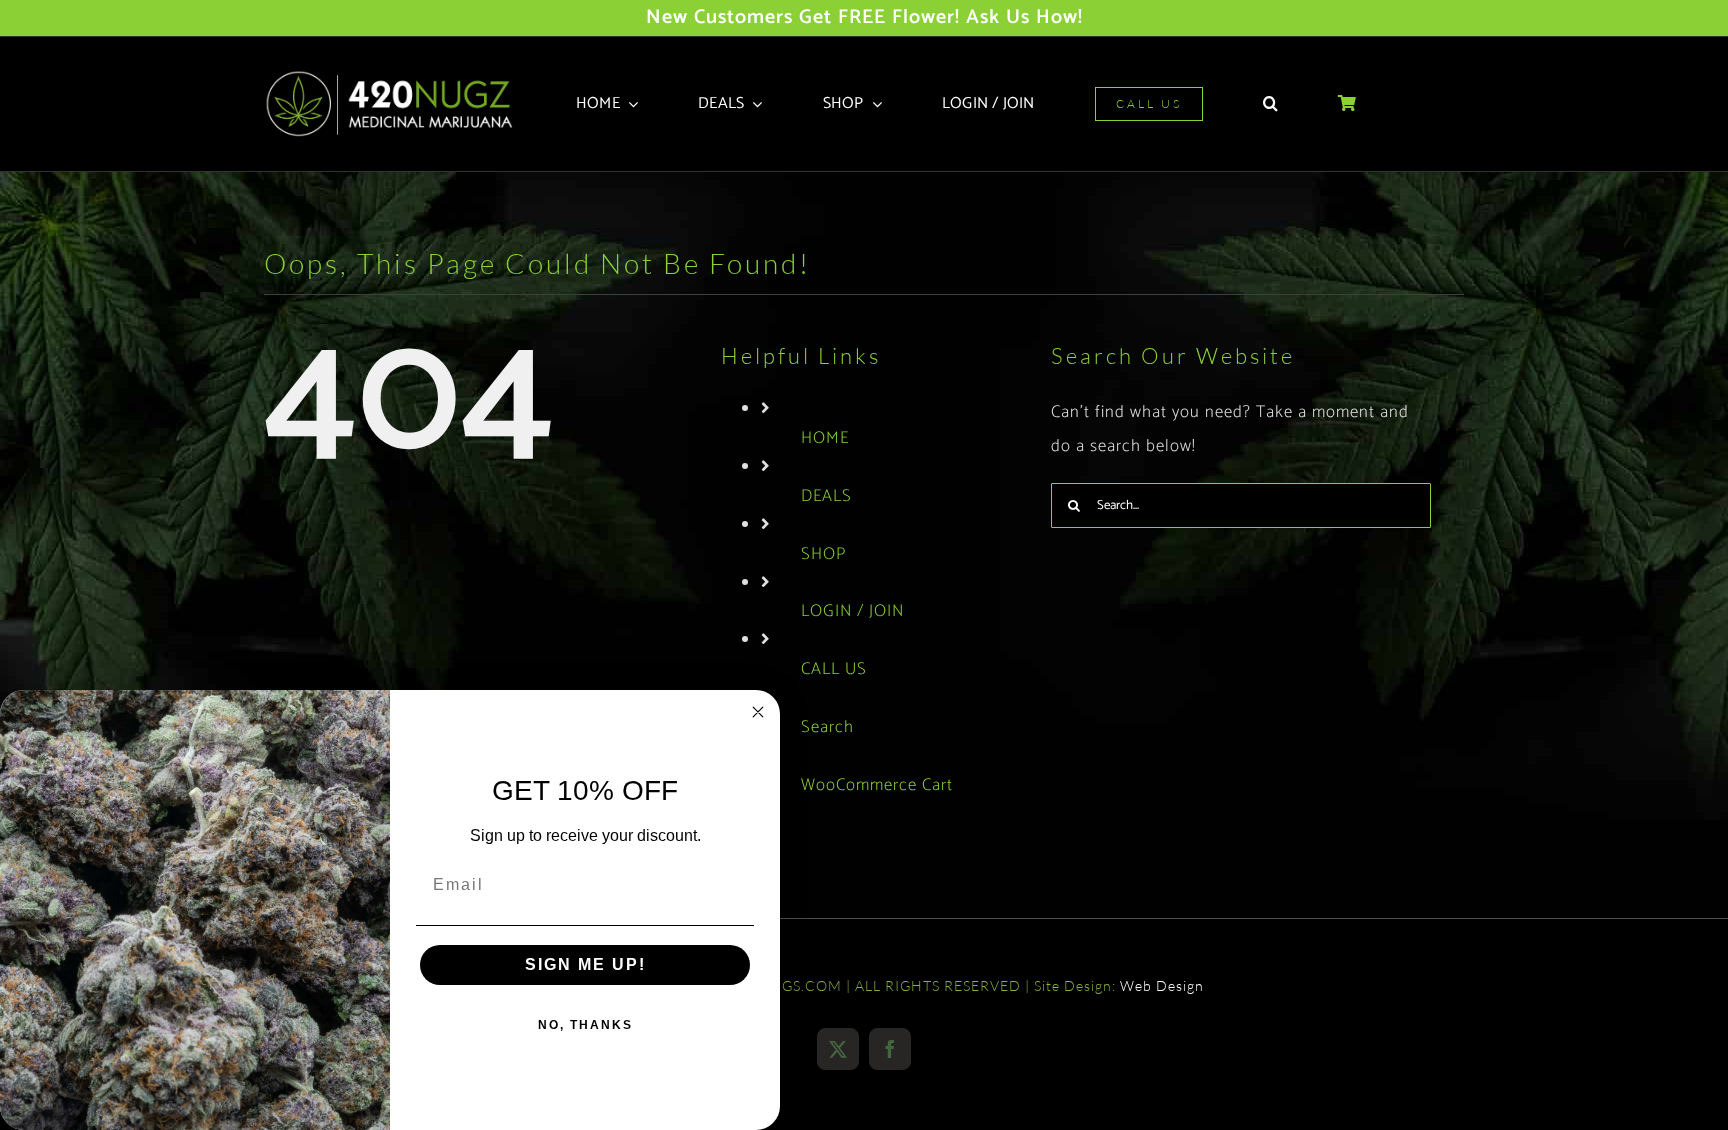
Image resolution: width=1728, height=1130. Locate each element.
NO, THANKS (585, 1025)
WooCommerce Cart (877, 785)
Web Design (1162, 985)
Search (827, 727)
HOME (825, 438)
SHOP (823, 554)
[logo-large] (396, 77)
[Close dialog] (758, 712)
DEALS (826, 496)
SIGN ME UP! (585, 964)
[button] (1270, 104)
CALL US (834, 669)
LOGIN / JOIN (852, 611)
